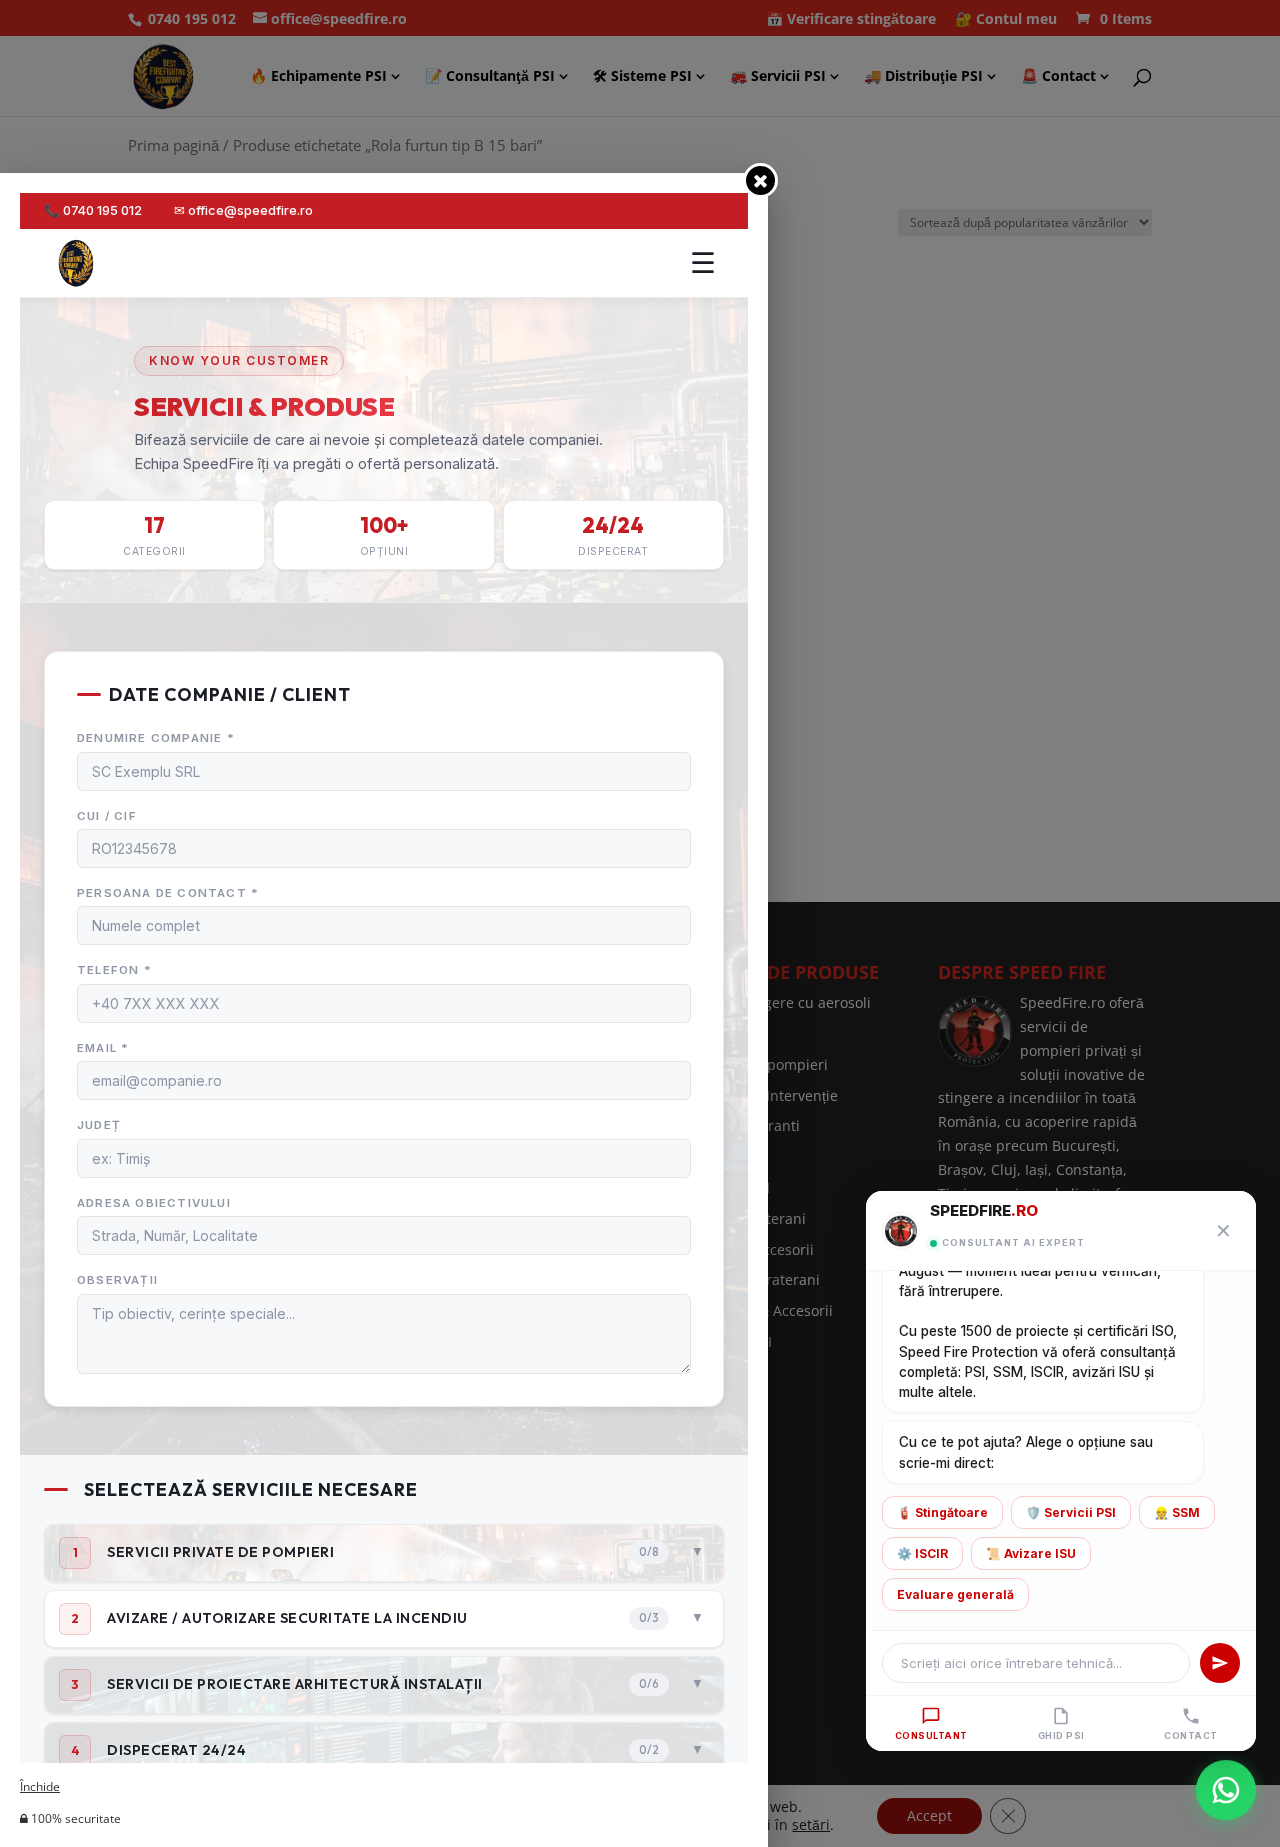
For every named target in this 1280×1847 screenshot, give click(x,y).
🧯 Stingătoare (942, 1512)
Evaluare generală (955, 1594)
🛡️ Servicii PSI (1071, 1512)
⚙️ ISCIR (922, 1553)
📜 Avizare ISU (1031, 1553)
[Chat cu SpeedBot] (1226, 1791)
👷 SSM (1177, 1512)
